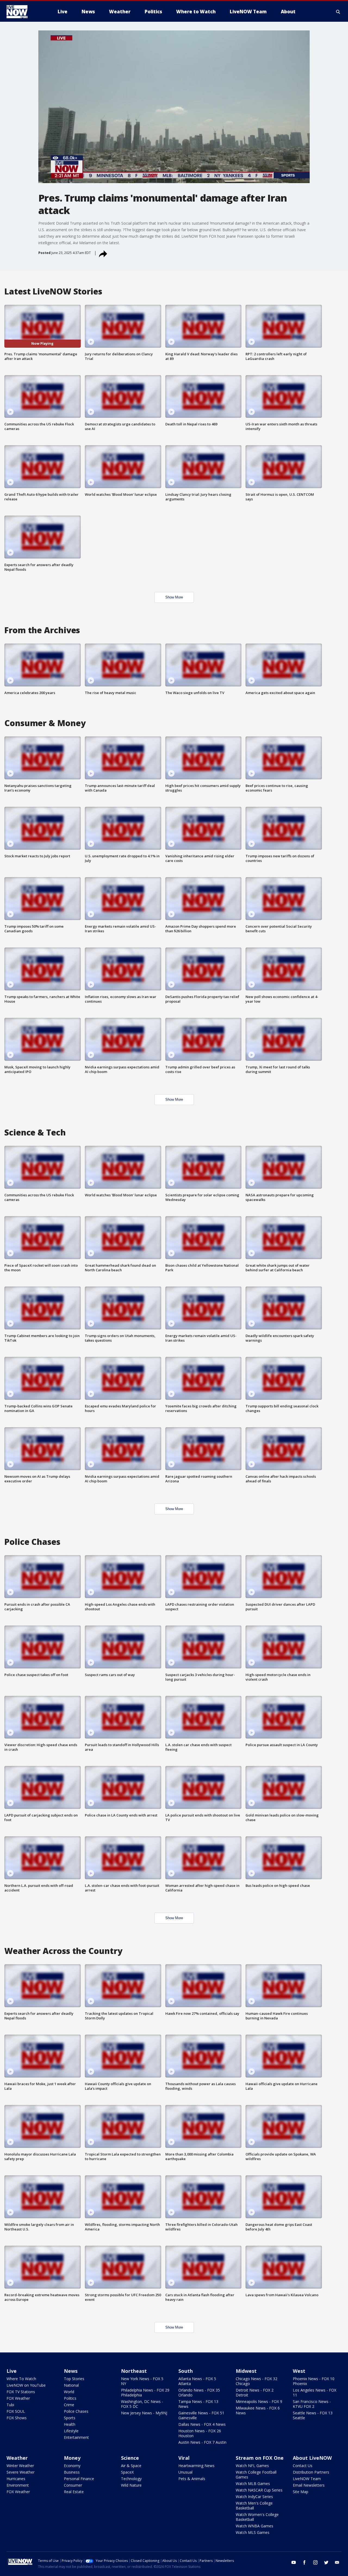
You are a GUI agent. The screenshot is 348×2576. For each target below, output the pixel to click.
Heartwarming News (196, 2466)
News (71, 2371)
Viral (184, 2458)
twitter (326, 2562)
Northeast (134, 2371)
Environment (18, 2485)
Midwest (246, 2371)
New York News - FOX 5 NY (142, 2381)
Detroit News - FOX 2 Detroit (255, 2393)
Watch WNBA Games (254, 2526)
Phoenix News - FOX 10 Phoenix (314, 2381)
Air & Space (131, 2466)
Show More (174, 597)
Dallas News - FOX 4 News (202, 2424)
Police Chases (76, 2411)
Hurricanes (16, 2479)
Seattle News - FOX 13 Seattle (313, 2415)
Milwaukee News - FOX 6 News (258, 2410)
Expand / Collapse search (338, 12)
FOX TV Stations (21, 2392)
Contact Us (303, 2466)
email (337, 2562)
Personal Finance (79, 2479)
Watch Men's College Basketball (254, 2506)
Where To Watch (21, 2379)
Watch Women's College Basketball (257, 2517)
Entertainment (76, 2437)
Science (130, 2458)
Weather (17, 2458)
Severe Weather (21, 2472)
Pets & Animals (192, 2479)
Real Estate (74, 2492)
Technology (131, 2479)
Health (70, 2424)
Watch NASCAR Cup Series (259, 2490)
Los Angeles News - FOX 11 (315, 2393)
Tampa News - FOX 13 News (198, 2404)
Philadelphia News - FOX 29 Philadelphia (145, 2393)
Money (72, 2458)
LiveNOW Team (307, 2479)
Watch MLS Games (253, 2532)
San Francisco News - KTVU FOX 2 (312, 2404)
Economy (72, 2466)
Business (72, 2472)
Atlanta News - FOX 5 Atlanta (197, 2381)
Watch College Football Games (256, 2475)
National (71, 2385)
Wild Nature (131, 2485)
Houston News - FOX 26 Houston (200, 2433)
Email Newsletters (309, 2485)
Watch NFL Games (252, 2466)
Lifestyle (71, 2431)
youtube (294, 2562)
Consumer (73, 2485)
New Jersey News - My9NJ (144, 2413)
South (186, 2371)
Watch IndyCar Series (254, 2497)
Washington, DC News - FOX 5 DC (142, 2404)
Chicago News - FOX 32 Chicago (257, 2381)
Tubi (10, 2405)
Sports (70, 2418)
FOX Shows (17, 2418)
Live (12, 2371)
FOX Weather (18, 2398)
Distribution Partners (311, 2472)
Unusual (185, 2472)
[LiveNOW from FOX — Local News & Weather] (24, 12)
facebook (304, 2562)
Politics (70, 2398)
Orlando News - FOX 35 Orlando (199, 2393)
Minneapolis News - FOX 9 (259, 2401)
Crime (69, 2405)
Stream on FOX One (260, 2458)
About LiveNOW (312, 2458)
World (69, 2392)
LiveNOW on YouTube (26, 2385)
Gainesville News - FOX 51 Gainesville (201, 2415)
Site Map (301, 2492)
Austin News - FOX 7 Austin (202, 2442)
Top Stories (74, 2379)
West (299, 2371)
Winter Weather (20, 2466)
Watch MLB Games (253, 2484)
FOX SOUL (16, 2411)
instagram (315, 2562)
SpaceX (127, 2472)
